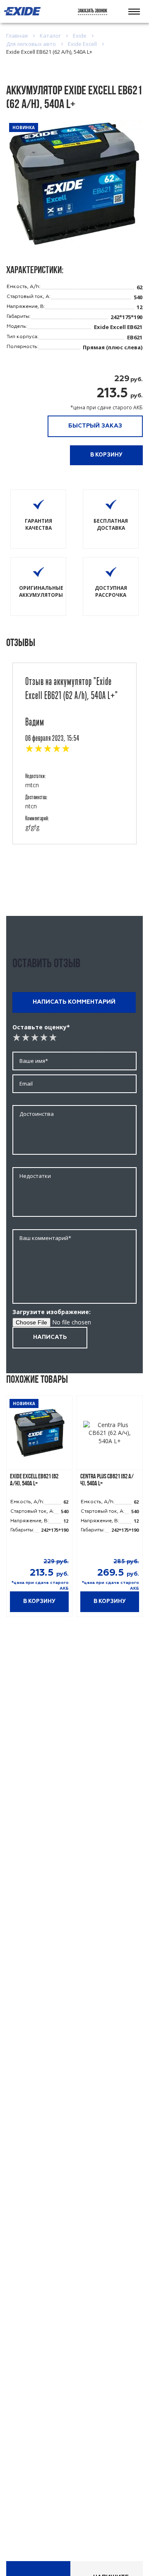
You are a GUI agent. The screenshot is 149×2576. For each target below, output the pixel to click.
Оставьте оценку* (41, 1027)
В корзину (106, 455)
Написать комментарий (74, 1002)
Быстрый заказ (95, 426)
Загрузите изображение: (52, 1312)
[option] (39, 1511)
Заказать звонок (93, 11)
